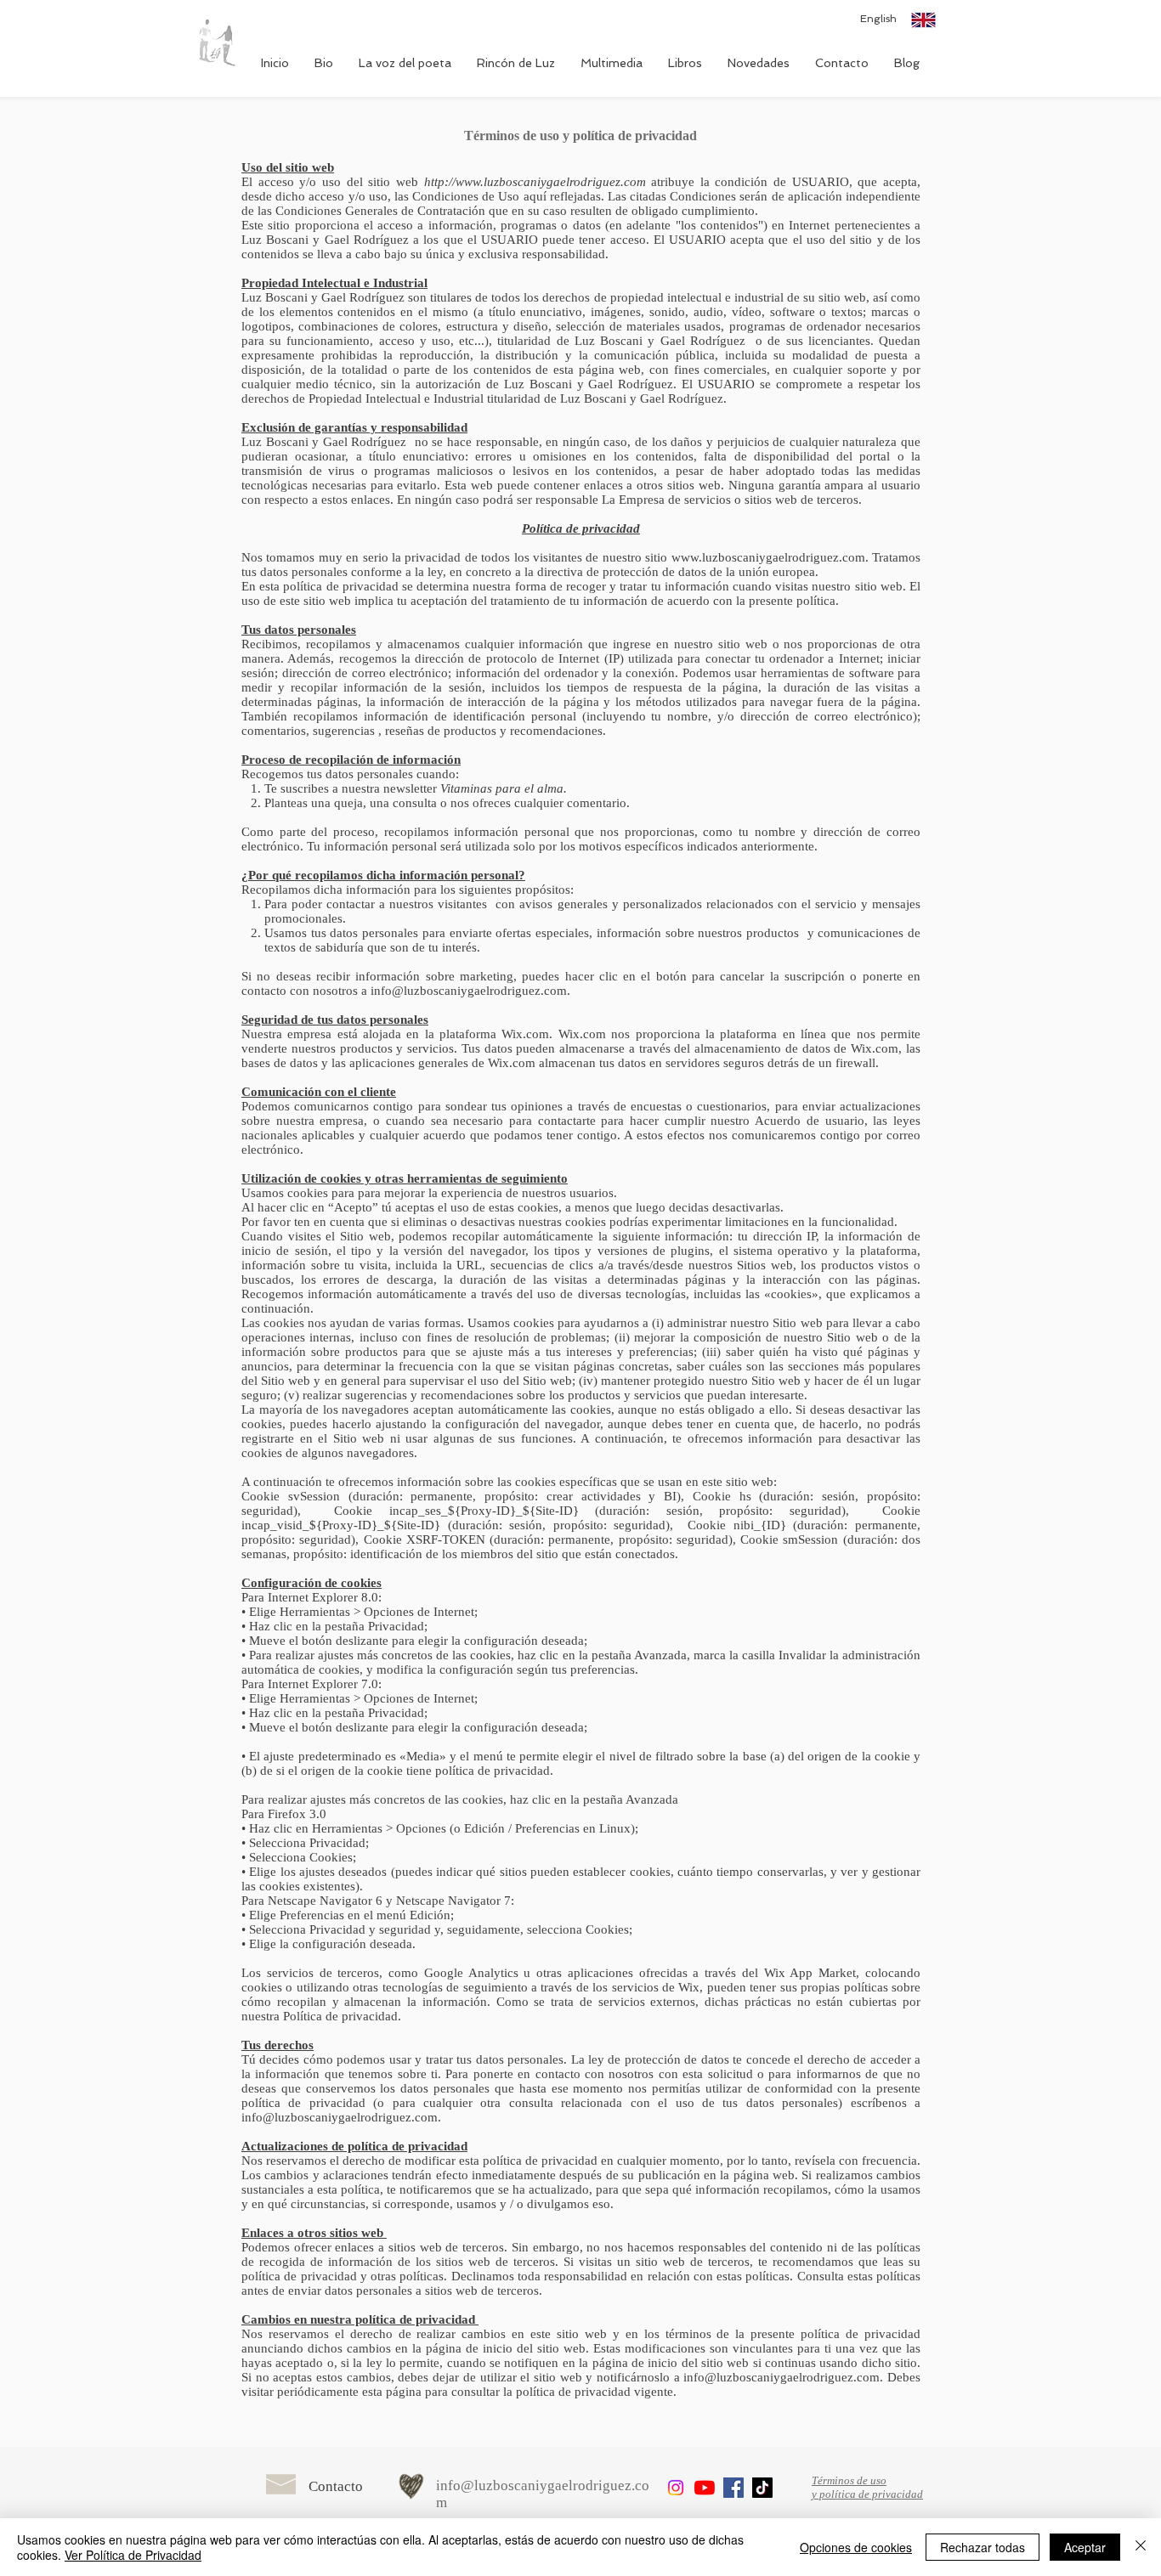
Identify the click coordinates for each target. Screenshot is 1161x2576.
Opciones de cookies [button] (856, 2547)
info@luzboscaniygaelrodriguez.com (469, 991)
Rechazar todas (983, 2547)
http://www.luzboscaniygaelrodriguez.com (535, 182)
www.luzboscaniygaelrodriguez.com (768, 557)
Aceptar (1085, 2547)
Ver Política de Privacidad (133, 2555)
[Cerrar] (1141, 2547)
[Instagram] (676, 2488)
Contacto (336, 2486)
